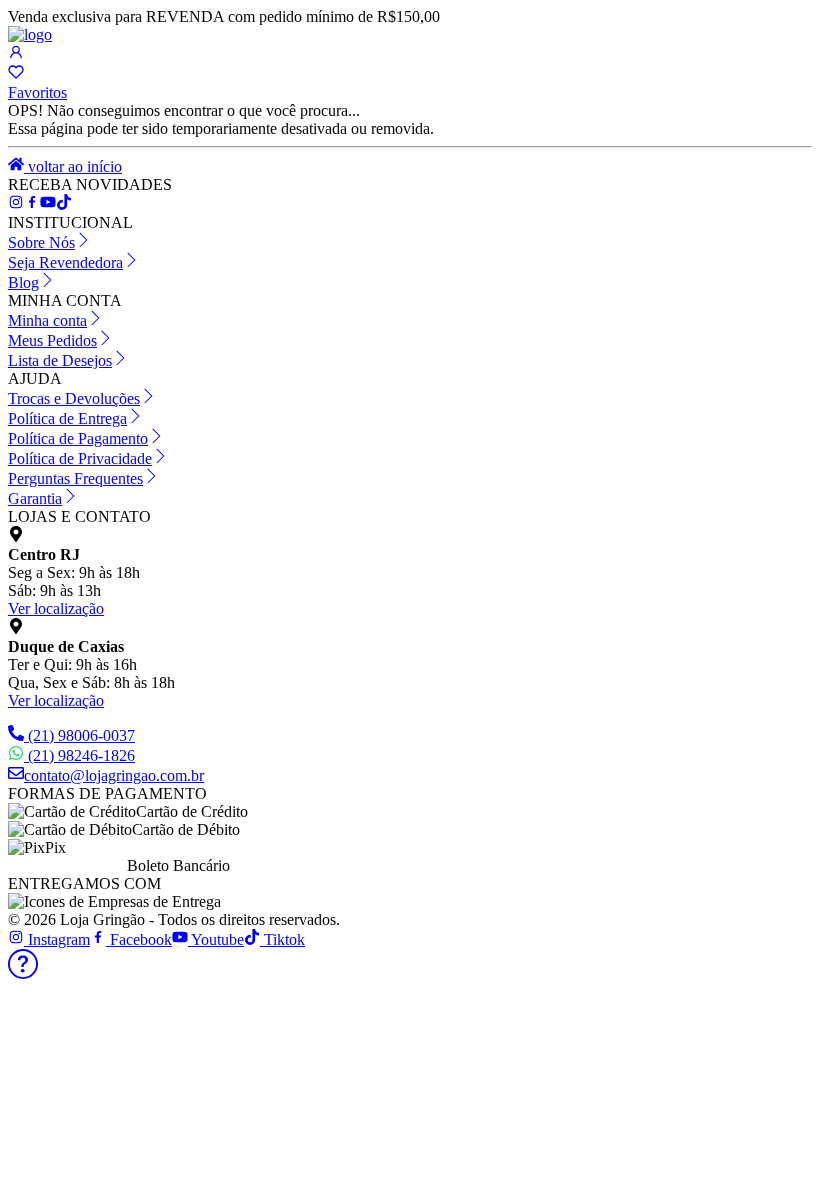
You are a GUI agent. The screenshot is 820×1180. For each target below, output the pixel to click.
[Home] (30, 34)
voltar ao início (73, 166)
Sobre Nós (41, 242)
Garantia (35, 498)
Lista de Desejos (60, 360)
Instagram (57, 939)
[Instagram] (16, 204)
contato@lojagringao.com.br (114, 775)
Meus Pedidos (52, 340)
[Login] (16, 54)
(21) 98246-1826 (81, 755)
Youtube (216, 939)
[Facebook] (32, 204)
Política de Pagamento (78, 438)
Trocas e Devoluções (74, 398)
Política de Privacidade (80, 458)
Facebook (139, 939)
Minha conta (47, 320)
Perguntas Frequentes (75, 478)
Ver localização (56, 608)
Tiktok (282, 939)
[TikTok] (48, 204)
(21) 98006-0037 (81, 735)
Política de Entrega (67, 418)
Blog (23, 282)
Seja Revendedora (65, 262)
